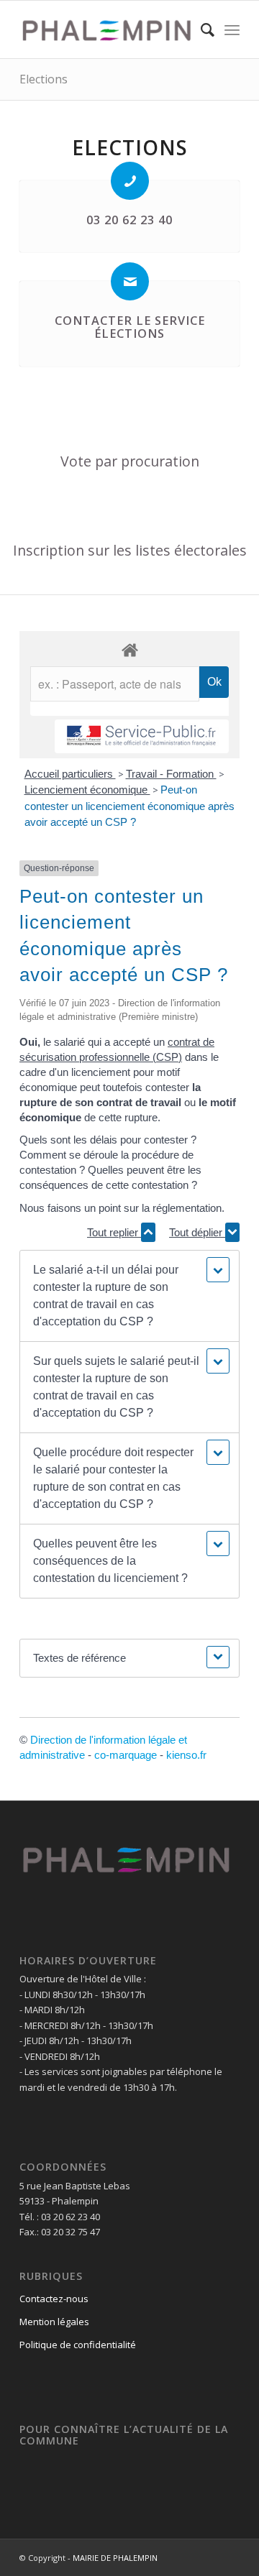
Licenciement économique (87, 790)
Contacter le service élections (130, 327)
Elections (44, 79)
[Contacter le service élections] (130, 281)
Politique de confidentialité (78, 2345)
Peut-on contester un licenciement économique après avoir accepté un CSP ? (129, 806)
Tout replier (114, 1232)
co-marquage (126, 1755)
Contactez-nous (54, 2299)
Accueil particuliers (70, 774)
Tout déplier (197, 1232)
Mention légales (54, 2322)
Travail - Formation (171, 774)
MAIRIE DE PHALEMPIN (115, 2558)
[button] (129, 1296)
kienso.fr (186, 1755)
